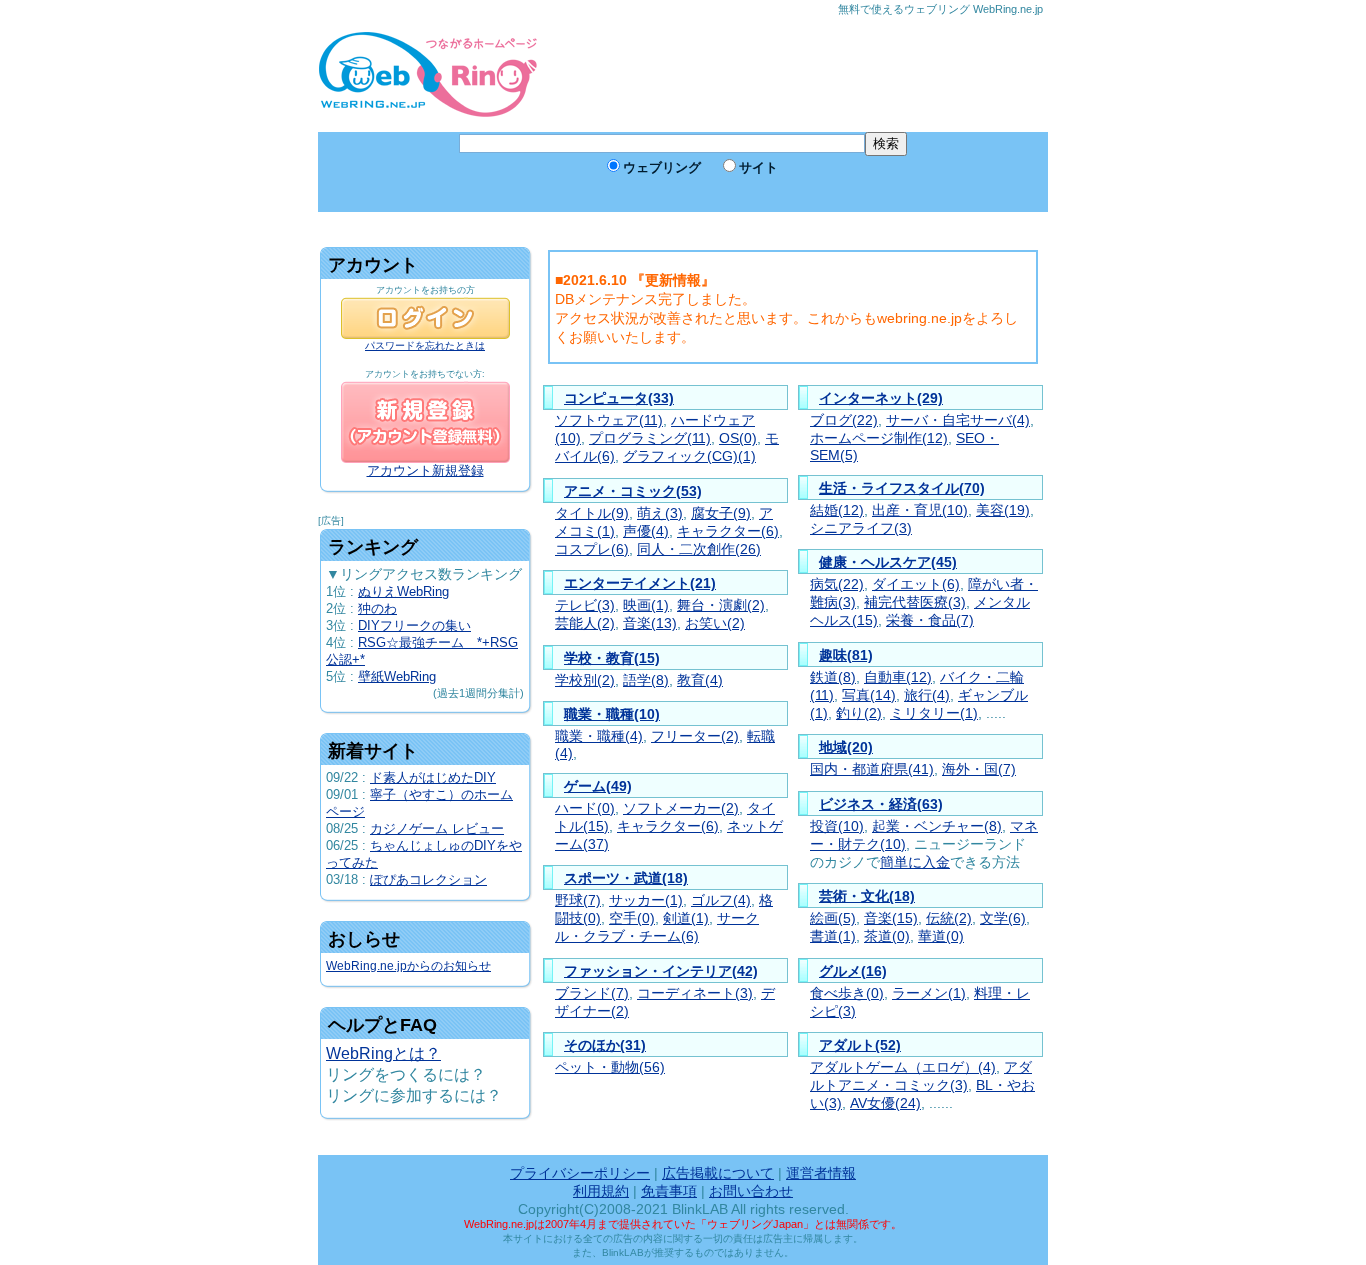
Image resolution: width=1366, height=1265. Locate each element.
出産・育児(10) (920, 510)
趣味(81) (846, 655)
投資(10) (837, 826)
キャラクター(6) (728, 531)
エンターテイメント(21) (640, 583)
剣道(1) (686, 918)
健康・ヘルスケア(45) (888, 562)
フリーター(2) (695, 736)
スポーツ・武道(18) (626, 878)
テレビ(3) (585, 605)
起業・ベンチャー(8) (937, 826)
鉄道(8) (833, 677)
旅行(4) (927, 695)
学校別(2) (585, 680)
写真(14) (869, 695)
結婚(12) (837, 510)
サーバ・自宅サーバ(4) (958, 420)
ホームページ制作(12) (879, 438)
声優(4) (646, 531)
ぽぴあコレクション (428, 879)
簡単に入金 (915, 862)
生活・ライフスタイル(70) (902, 488)
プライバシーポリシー (580, 1173)
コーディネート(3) (695, 993)
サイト (758, 167)
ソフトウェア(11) (609, 420)
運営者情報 (821, 1173)
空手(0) (632, 918)
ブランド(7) (592, 993)
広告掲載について (718, 1173)
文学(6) (1003, 918)
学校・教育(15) (612, 658)
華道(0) (941, 936)
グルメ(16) (853, 971)
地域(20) (846, 747)
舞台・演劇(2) (721, 605)
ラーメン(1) (929, 993)
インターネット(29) (881, 398)
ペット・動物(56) (610, 1067)
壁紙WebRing (397, 676)
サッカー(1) (646, 900)
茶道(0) (887, 936)
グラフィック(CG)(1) (689, 456)
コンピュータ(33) (619, 398)
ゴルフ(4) (721, 900)
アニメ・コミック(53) (633, 491)
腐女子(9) (721, 513)
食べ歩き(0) (847, 993)
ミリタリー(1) (934, 713)
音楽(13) (650, 623)
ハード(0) (585, 808)
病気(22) (837, 584)
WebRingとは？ (383, 1053)
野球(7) (578, 900)
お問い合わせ (751, 1191)
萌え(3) (660, 513)
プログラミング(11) (650, 438)
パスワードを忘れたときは (425, 345)
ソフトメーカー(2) (681, 808)
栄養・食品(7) (930, 620)
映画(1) (646, 605)
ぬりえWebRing (403, 591)
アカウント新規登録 (425, 470)
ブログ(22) (844, 420)
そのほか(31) (605, 1045)
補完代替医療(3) (915, 602)
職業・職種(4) (599, 736)
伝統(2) (949, 918)
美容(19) (1003, 510)
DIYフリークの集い (414, 625)
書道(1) (833, 936)
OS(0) (738, 438)
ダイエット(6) (916, 584)
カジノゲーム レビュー (437, 828)
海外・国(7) (979, 769)
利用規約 (601, 1191)
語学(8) (646, 680)
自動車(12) (898, 677)
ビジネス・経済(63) (881, 804)
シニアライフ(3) (861, 528)
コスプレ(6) (592, 549)
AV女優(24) (885, 1103)
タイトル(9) (592, 513)
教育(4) (700, 680)
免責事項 (669, 1191)
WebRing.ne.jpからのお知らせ (408, 966)
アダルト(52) (860, 1045)
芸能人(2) (585, 623)
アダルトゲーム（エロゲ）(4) (903, 1067)
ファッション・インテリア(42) (661, 971)
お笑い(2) (715, 623)
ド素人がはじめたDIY (433, 777)
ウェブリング (662, 167)
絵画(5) (833, 918)
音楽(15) (891, 918)
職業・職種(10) (612, 714)
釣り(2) (859, 713)
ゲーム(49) (598, 786)
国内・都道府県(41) (872, 769)
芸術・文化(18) (867, 896)
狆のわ (377, 608)
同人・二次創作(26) (699, 549)
